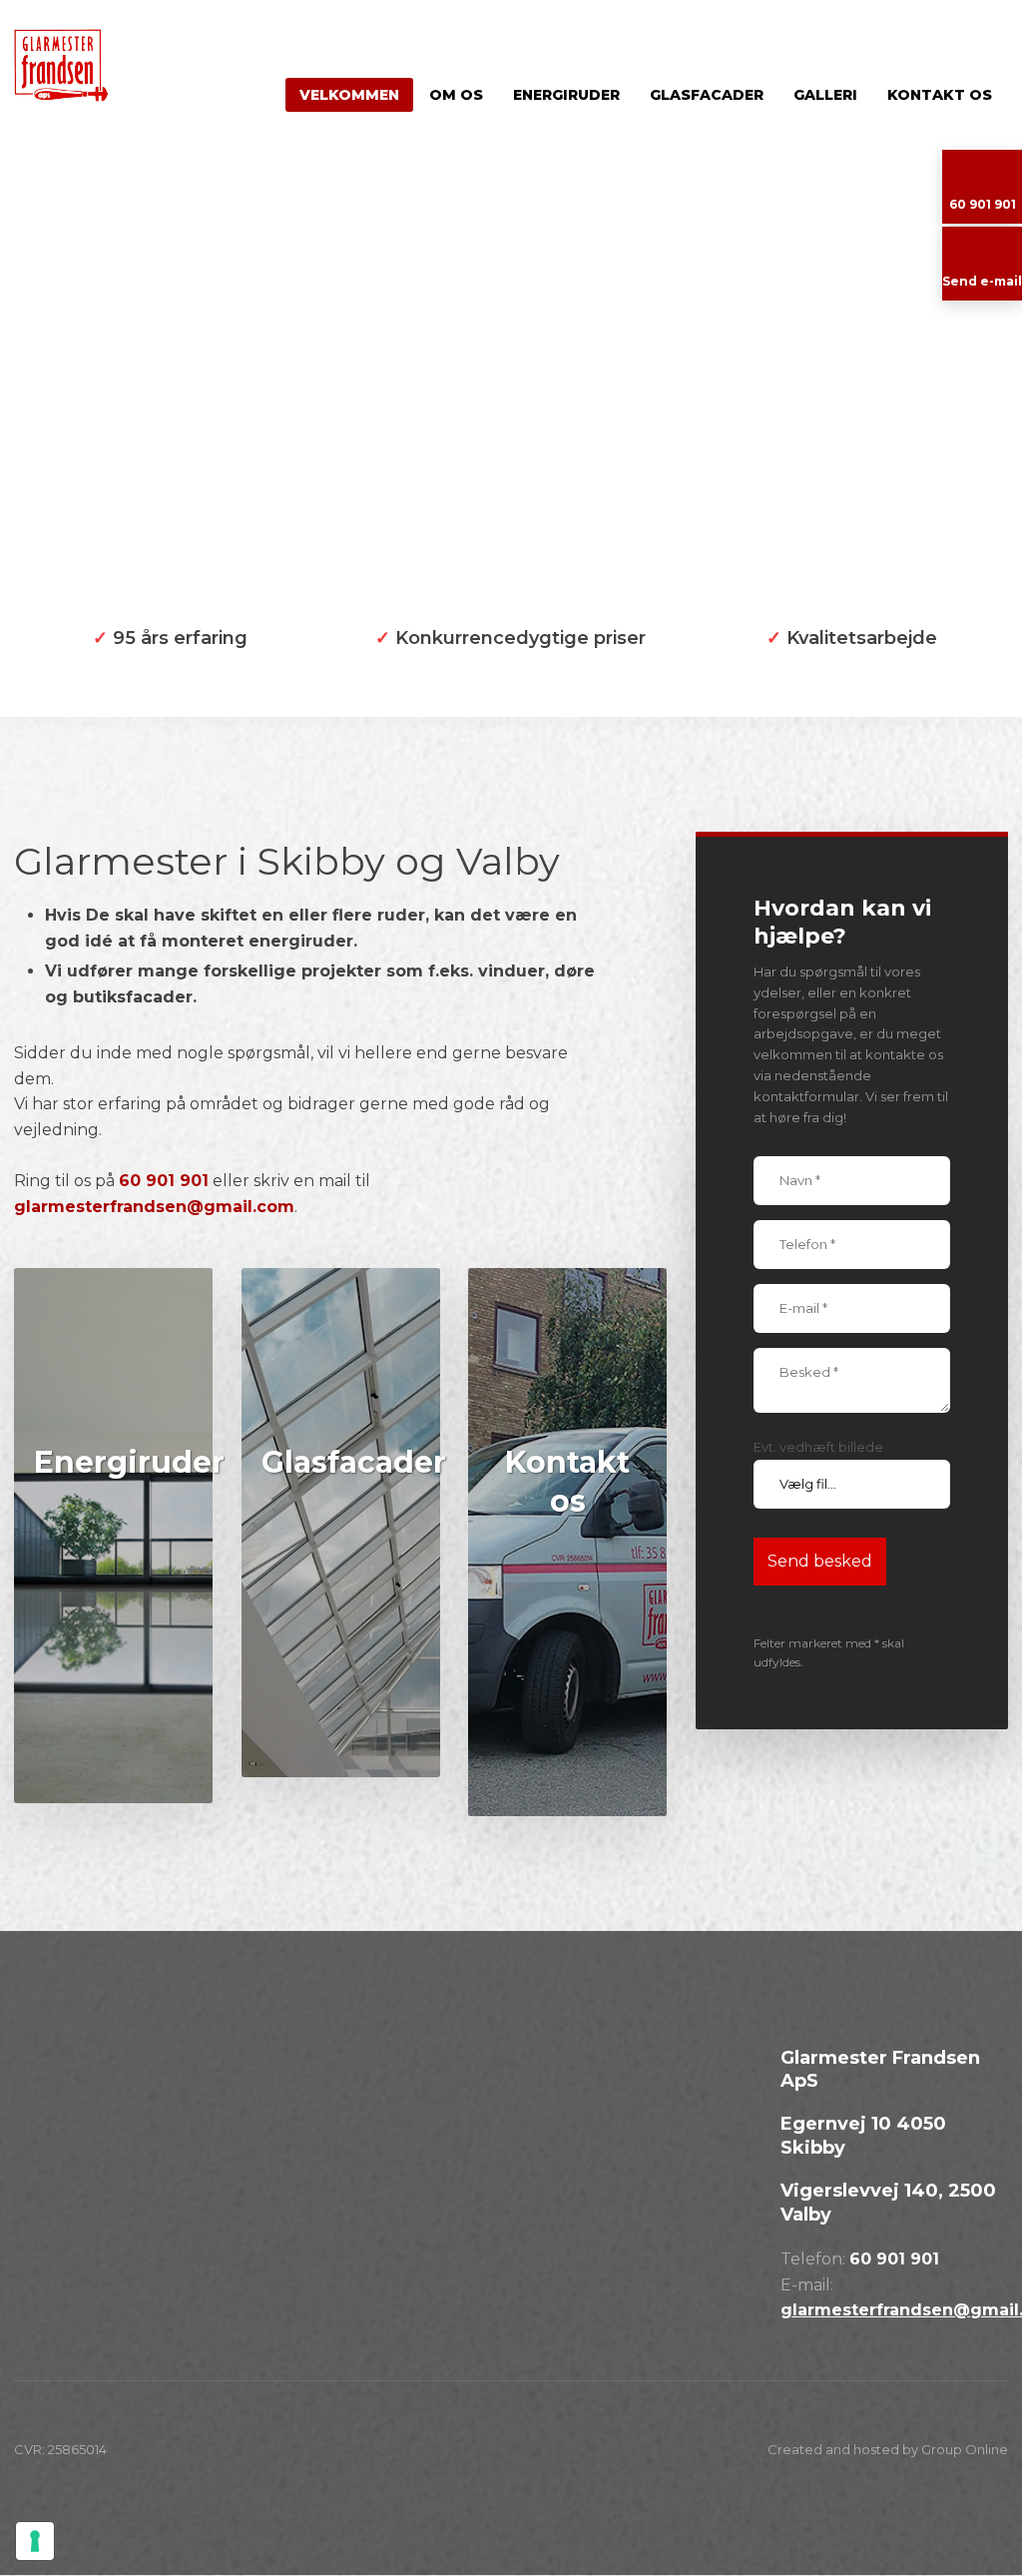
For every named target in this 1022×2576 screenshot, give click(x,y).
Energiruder (566, 95)
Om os (456, 95)
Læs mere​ (113, 1751)
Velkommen (349, 95)
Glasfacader (707, 95)
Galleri (825, 95)
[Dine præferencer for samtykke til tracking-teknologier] (35, 2541)
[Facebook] (34, 2120)
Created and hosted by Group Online (888, 2449)
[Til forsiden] (85, 65)
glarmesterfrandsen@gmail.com (154, 1207)
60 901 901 (164, 1181)
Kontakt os (940, 95)
